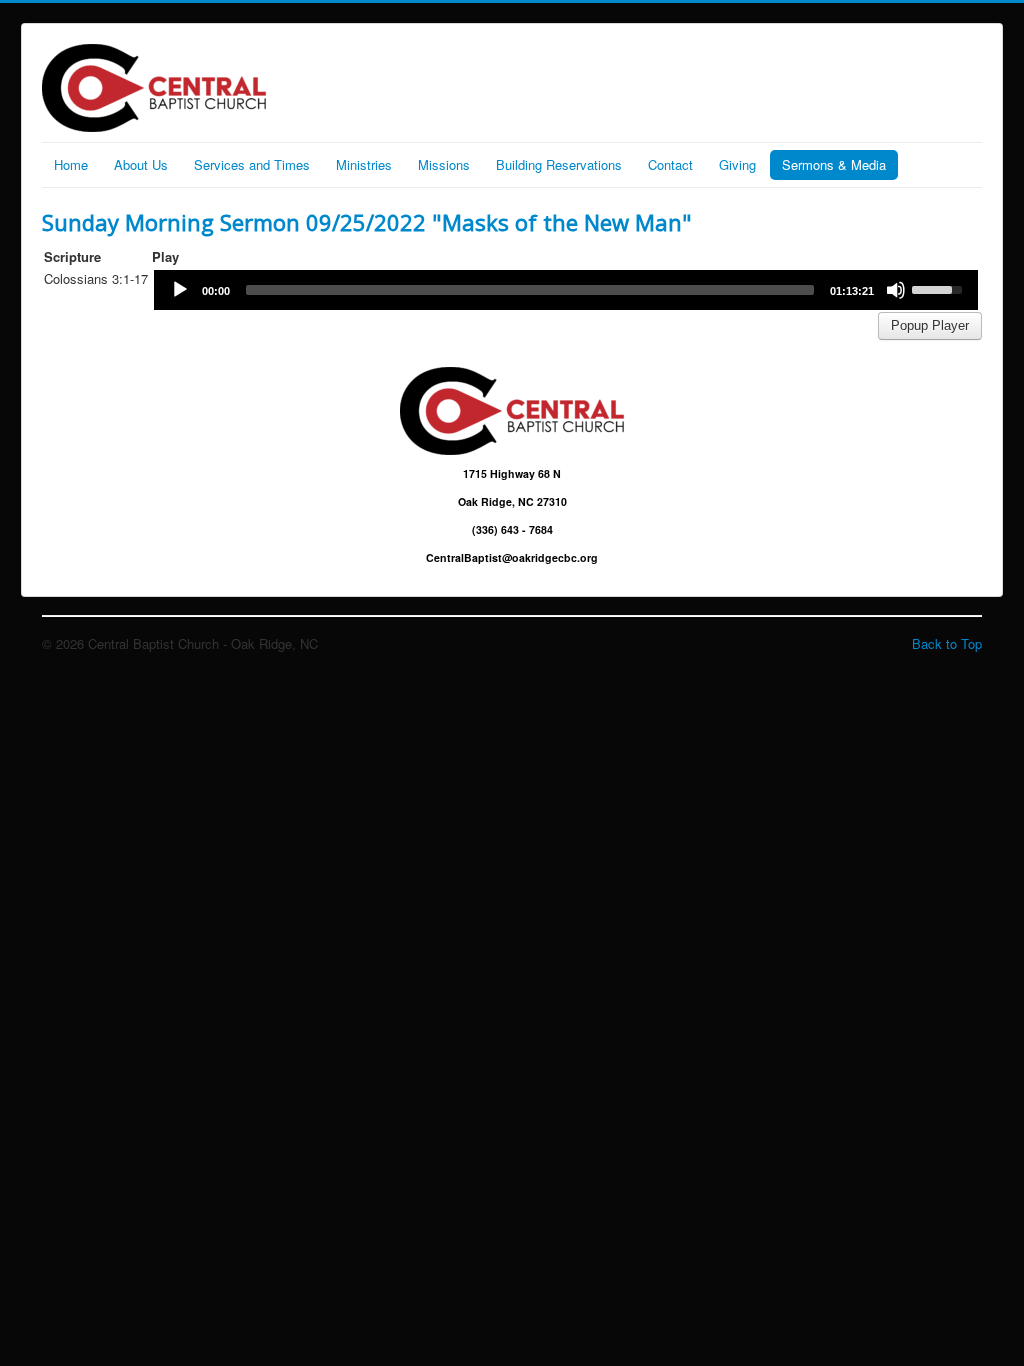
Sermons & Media (834, 164)
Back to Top (947, 643)
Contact (670, 164)
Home (71, 164)
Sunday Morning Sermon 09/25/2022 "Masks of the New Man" (367, 222)
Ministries (364, 164)
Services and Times (252, 164)
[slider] (530, 290)
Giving (737, 164)
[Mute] (896, 290)
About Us (141, 164)
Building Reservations (559, 164)
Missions (444, 164)
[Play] (180, 290)
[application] (566, 290)
